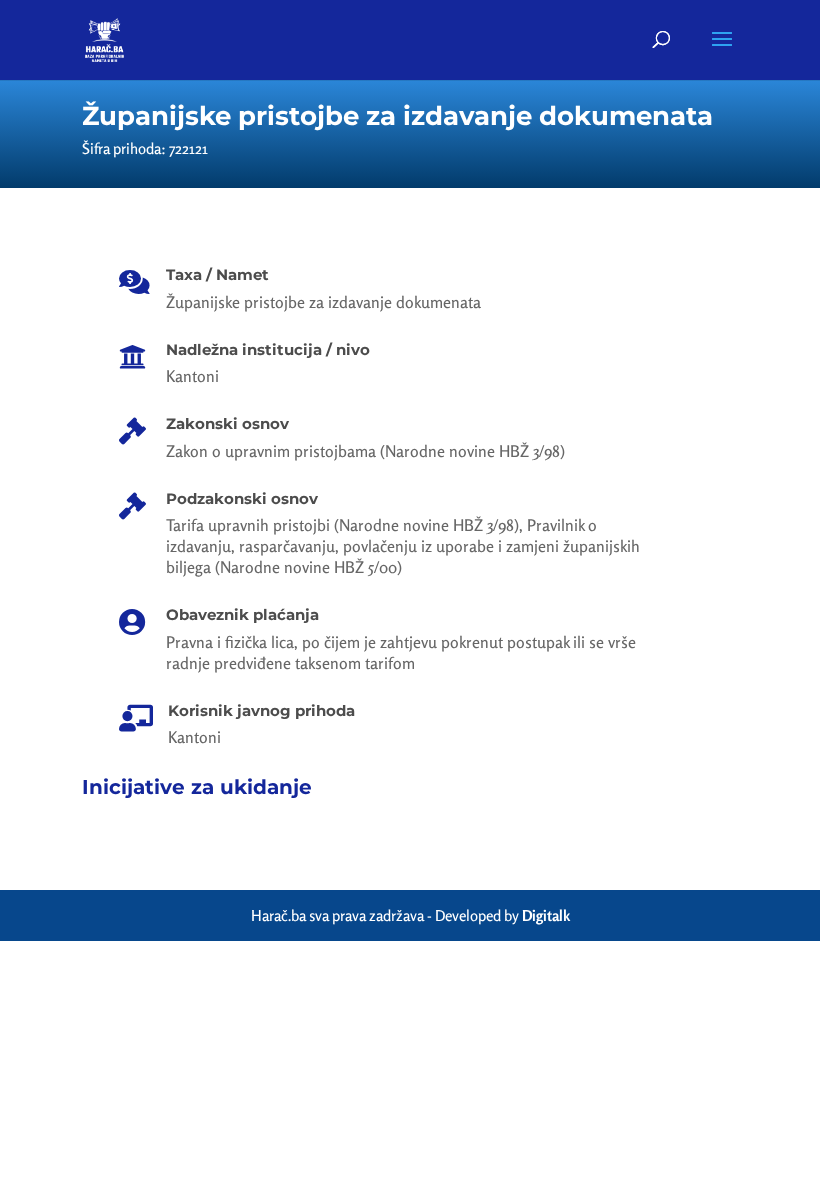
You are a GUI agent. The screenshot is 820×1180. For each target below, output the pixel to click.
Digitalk (546, 915)
